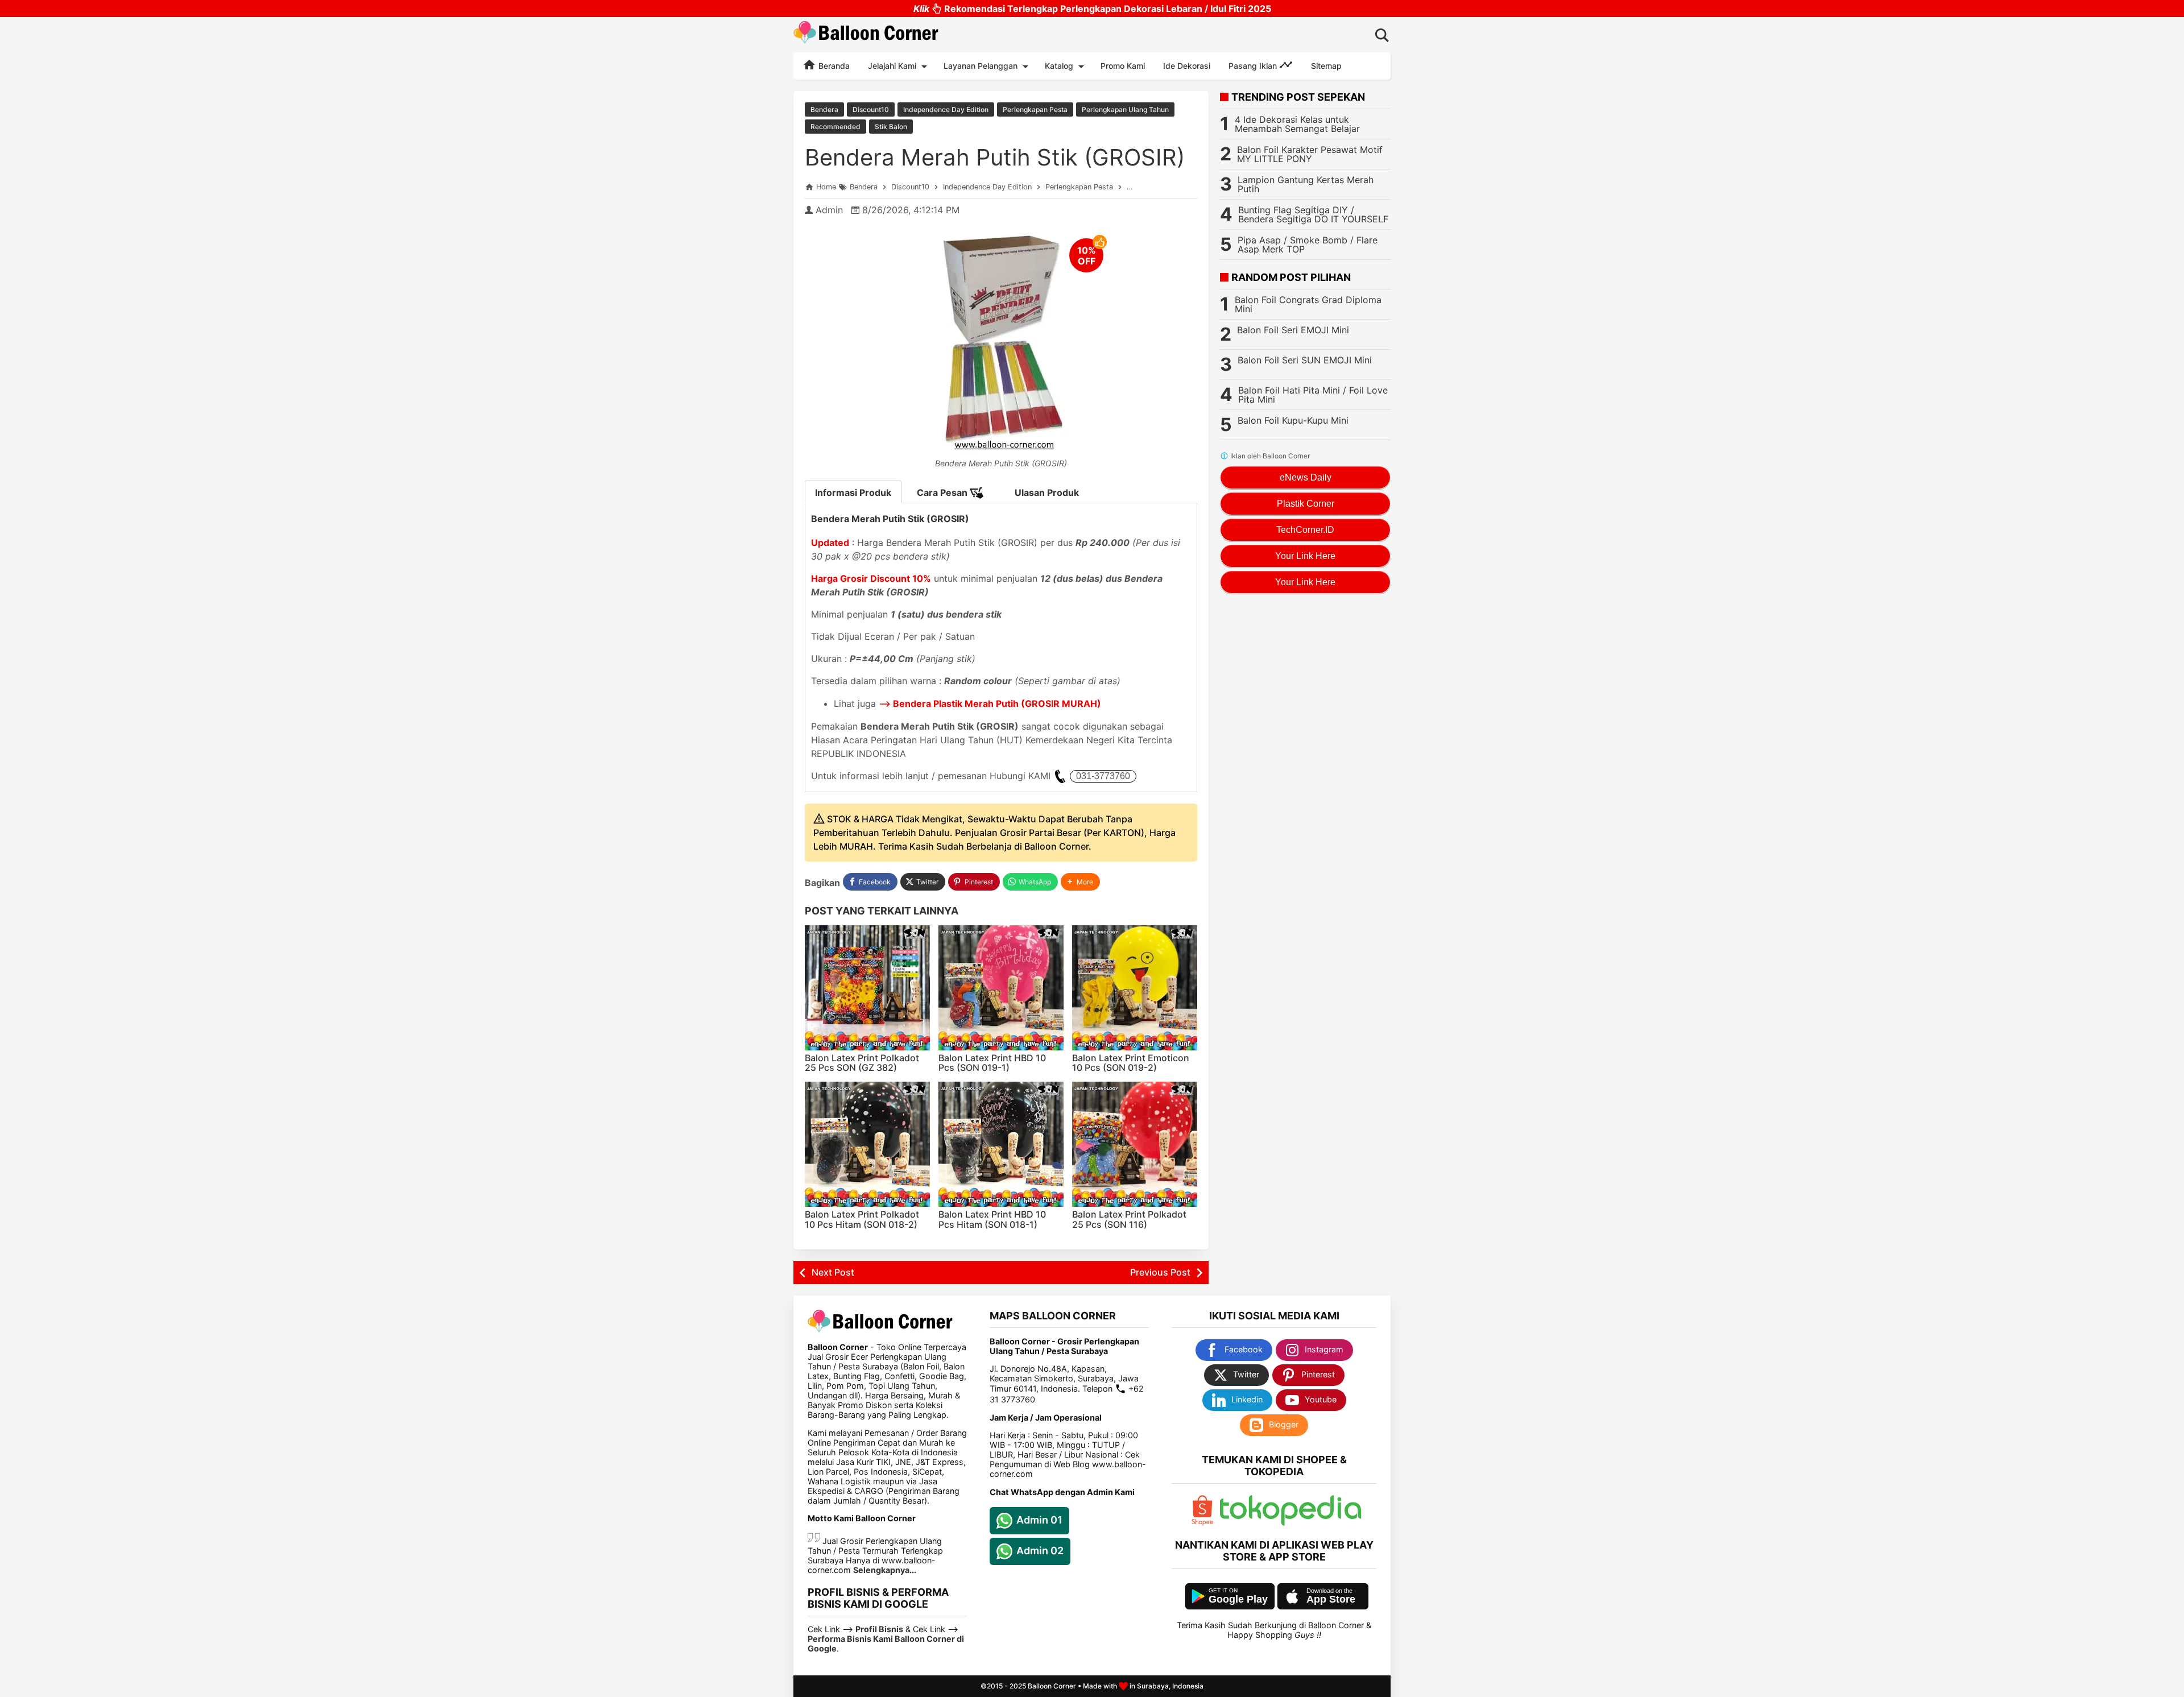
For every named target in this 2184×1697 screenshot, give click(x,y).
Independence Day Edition (946, 109)
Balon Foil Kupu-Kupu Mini (1293, 420)
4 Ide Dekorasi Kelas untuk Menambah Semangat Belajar (1297, 124)
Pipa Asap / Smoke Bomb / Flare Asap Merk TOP (1308, 245)
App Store (1331, 1599)
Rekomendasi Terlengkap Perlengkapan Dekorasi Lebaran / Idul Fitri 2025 (1092, 9)
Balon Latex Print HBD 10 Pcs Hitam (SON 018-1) (992, 1219)
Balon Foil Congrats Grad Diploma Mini (1308, 304)
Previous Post (1160, 1272)
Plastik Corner (1306, 504)
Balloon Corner (1052, 1686)
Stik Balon (891, 127)
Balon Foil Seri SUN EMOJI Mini (1305, 360)
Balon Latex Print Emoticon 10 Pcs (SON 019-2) (1131, 1063)
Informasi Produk (853, 492)
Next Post (833, 1272)
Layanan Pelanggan (981, 66)
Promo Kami (1123, 66)
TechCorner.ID (1305, 530)
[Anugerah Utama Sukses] (1290, 1523)
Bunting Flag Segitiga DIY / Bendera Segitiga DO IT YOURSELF (1313, 214)
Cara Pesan (943, 492)
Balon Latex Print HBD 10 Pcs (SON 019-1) (992, 1063)
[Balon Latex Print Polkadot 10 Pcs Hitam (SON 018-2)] (867, 1144)
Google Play (1238, 1599)
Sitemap (1326, 66)
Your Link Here (1305, 556)
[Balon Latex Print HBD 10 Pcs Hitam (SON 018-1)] (1001, 1144)
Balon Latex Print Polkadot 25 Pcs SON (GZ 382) (862, 1063)
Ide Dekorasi (1187, 66)
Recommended (835, 127)
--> (990, 703)
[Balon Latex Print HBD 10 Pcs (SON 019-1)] (1001, 988)
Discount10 (871, 109)
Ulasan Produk (1047, 492)
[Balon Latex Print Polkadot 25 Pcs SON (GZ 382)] (867, 988)
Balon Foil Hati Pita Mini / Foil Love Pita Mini (1313, 395)
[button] (1080, 882)
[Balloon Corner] (866, 34)
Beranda (833, 66)
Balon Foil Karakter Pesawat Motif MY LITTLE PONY (1310, 154)
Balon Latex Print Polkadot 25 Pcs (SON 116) (1129, 1219)
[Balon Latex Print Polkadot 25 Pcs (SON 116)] (1135, 1144)
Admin (829, 210)
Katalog (1059, 66)
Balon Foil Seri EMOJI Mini (1293, 330)
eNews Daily (1306, 477)
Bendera (824, 109)
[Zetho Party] (1202, 1523)
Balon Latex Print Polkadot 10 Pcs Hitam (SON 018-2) (862, 1219)
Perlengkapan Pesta (1035, 109)
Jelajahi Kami (892, 66)
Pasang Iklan (1254, 66)
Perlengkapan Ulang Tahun (1125, 109)
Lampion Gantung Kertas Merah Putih (1306, 184)
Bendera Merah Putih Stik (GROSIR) (995, 157)
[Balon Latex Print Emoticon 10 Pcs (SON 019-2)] (1135, 988)
